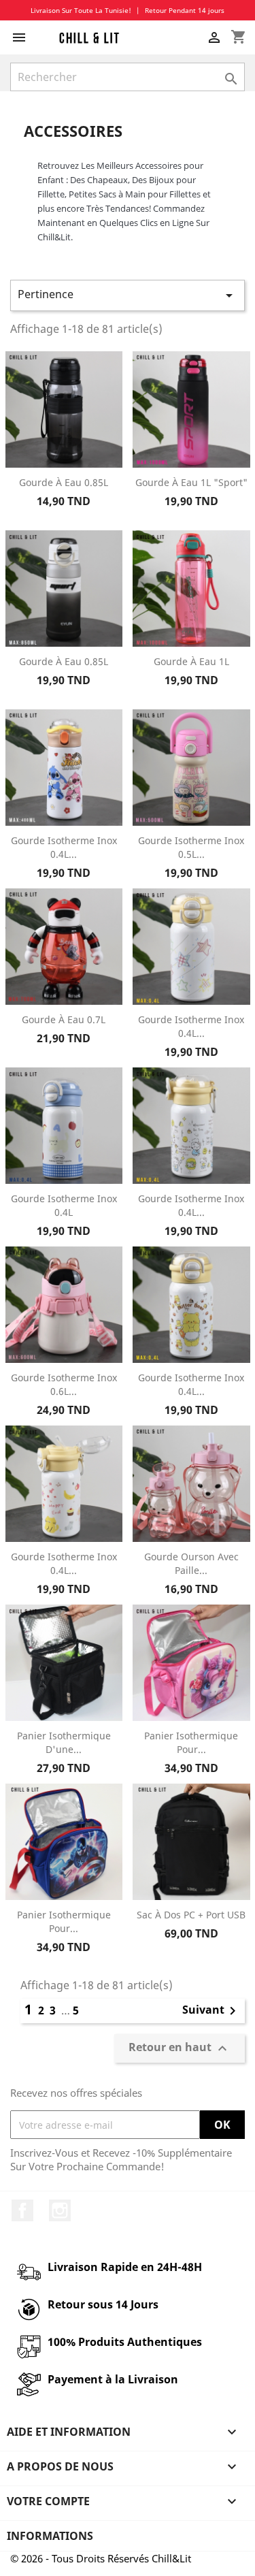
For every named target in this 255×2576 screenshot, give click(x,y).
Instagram (60, 2210)
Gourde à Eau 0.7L (64, 1019)
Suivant (211, 2011)
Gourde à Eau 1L (191, 661)
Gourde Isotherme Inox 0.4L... (64, 847)
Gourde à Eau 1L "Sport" (191, 482)
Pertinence (128, 295)
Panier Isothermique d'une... (64, 1742)
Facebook (22, 2210)
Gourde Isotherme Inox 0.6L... (64, 1384)
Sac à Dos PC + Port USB (191, 1915)
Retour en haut (180, 2049)
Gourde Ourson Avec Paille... (191, 1563)
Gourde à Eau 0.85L (64, 482)
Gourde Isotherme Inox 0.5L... (191, 847)
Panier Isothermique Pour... (191, 1742)
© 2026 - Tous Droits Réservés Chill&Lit (101, 2558)
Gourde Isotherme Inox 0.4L (64, 1205)
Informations (50, 2536)
